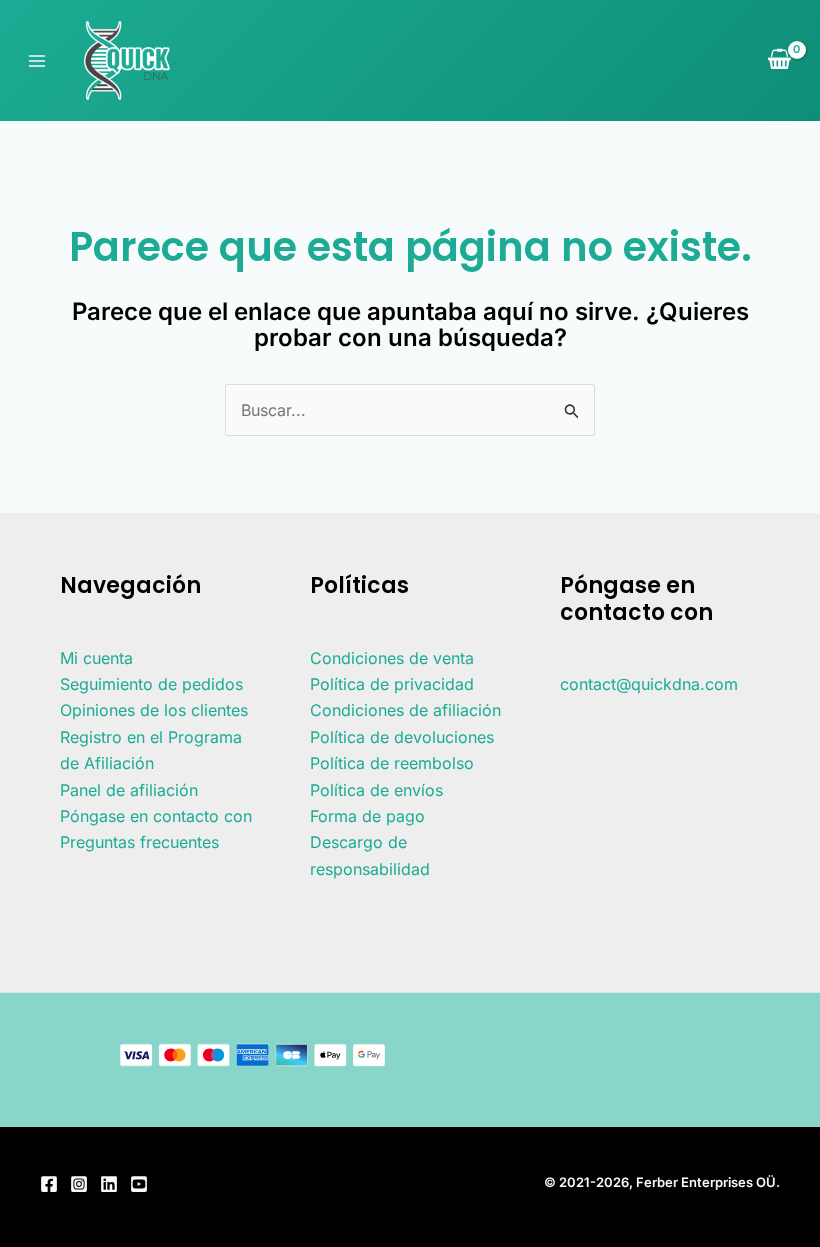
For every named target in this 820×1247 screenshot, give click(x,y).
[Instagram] (79, 1184)
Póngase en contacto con (156, 816)
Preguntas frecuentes (139, 842)
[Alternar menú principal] (37, 60)
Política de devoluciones (402, 737)
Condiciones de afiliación (405, 710)
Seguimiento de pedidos (151, 684)
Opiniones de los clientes (154, 710)
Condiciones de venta (392, 658)
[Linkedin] (109, 1184)
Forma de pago (367, 816)
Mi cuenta (96, 658)
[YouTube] (139, 1184)
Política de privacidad (392, 684)
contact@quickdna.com (649, 684)
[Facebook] (49, 1184)
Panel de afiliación (129, 790)
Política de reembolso (392, 763)
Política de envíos (376, 790)
